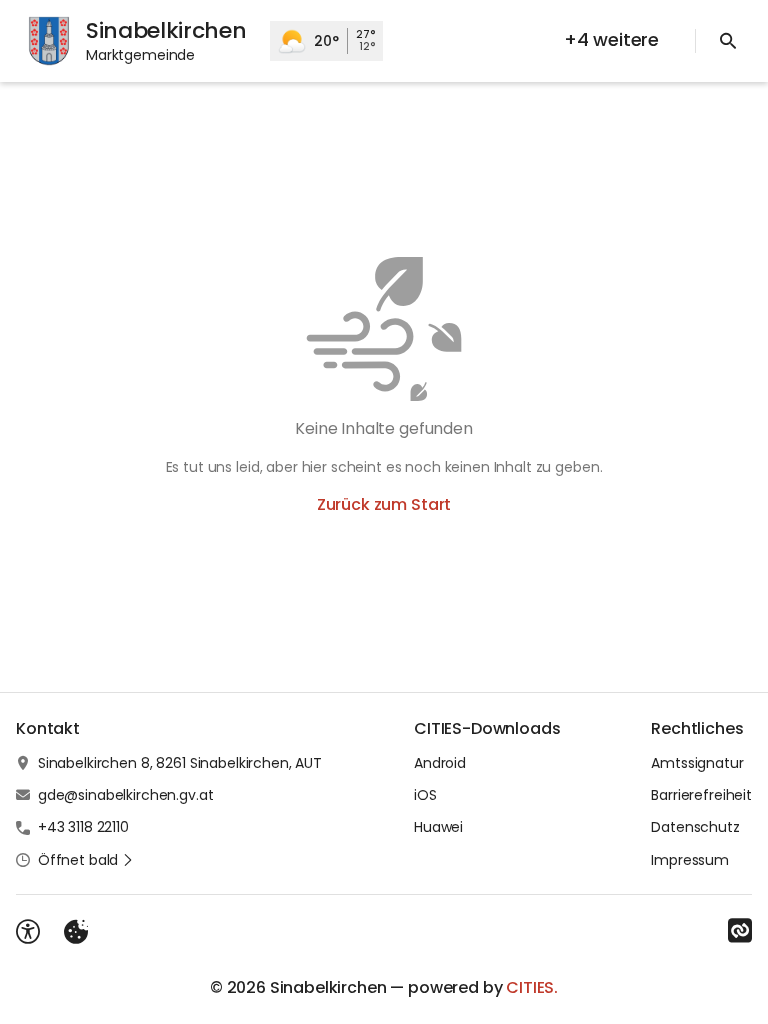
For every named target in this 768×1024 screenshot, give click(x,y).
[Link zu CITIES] (740, 931)
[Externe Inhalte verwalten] (76, 932)
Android (440, 763)
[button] (86, 860)
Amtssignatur (697, 763)
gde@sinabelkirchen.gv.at (126, 795)
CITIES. (532, 987)
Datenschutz (695, 827)
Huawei (438, 827)
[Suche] (728, 41)
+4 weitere (611, 39)
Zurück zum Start (384, 504)
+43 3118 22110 (83, 827)
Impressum (690, 860)
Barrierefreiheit (701, 795)
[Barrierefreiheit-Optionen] (28, 932)
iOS (425, 795)
